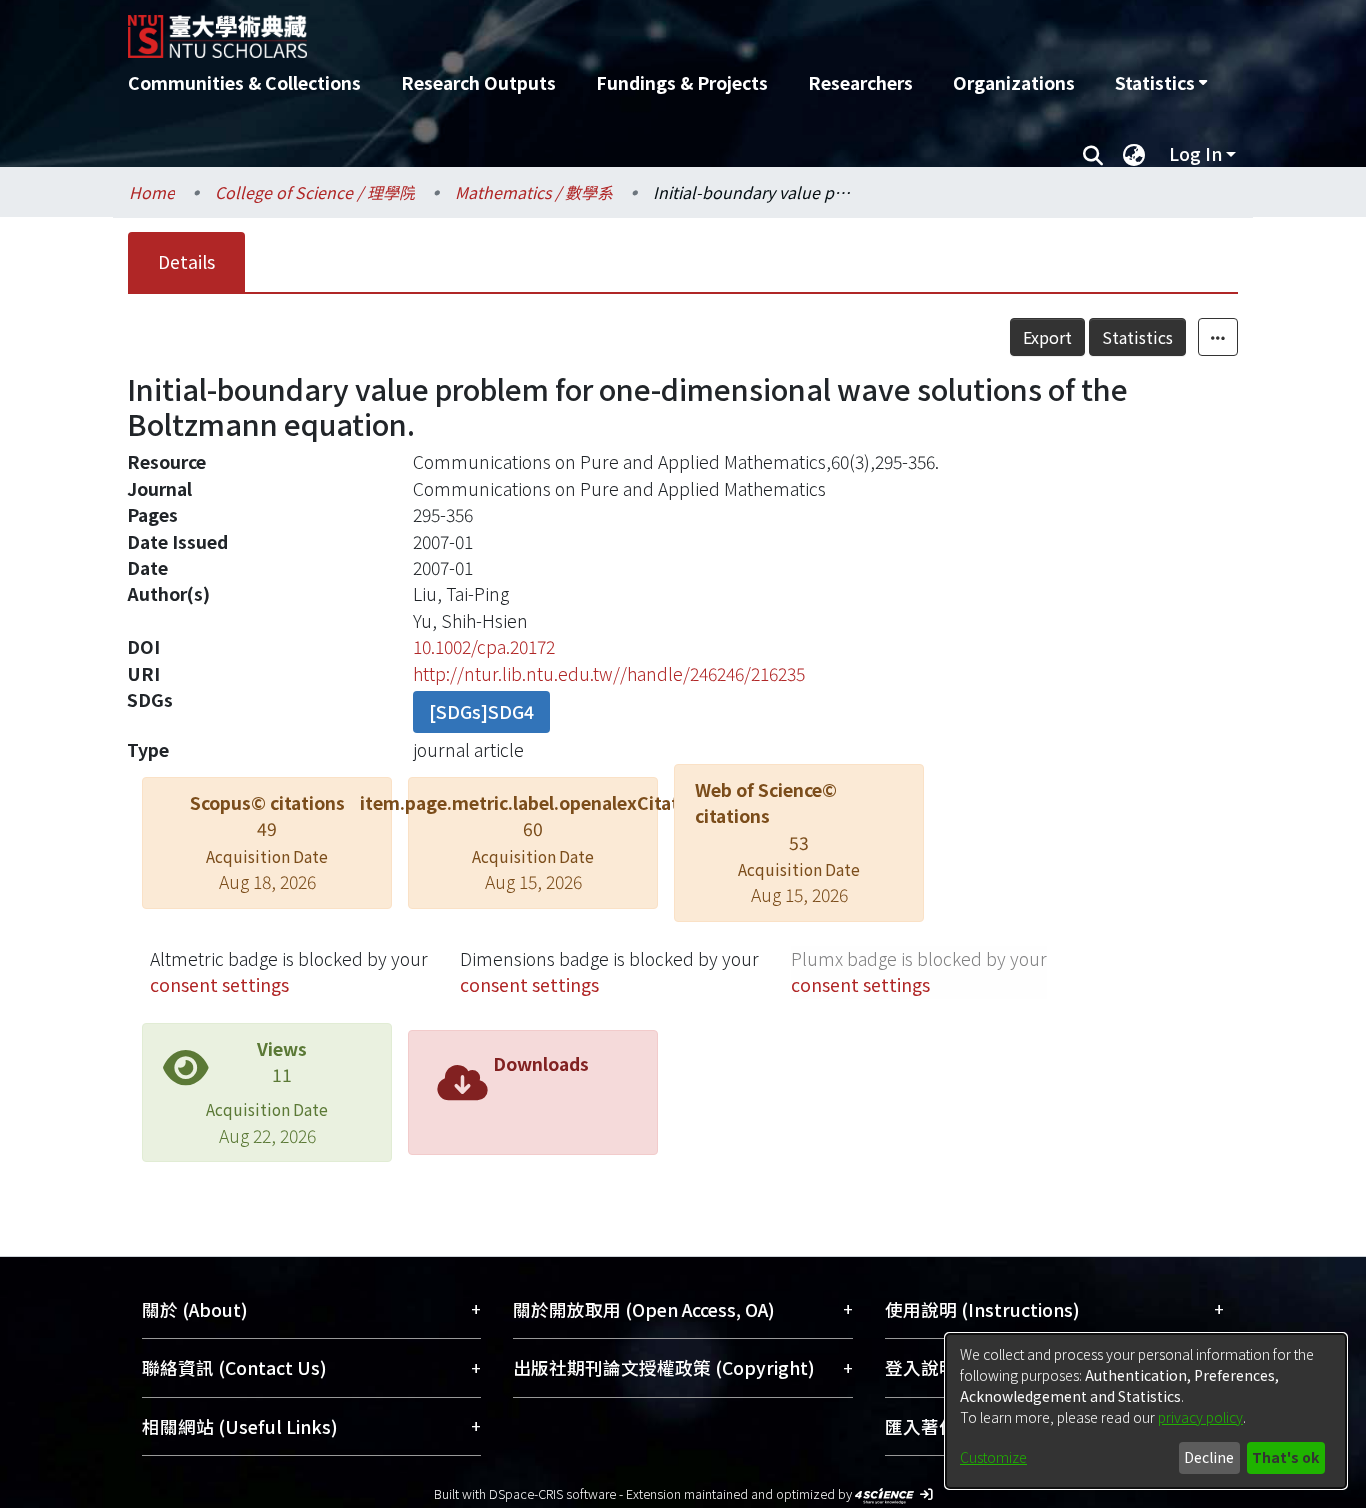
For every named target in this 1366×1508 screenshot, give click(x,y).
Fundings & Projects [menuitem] (682, 82)
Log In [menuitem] (1195, 153)
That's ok (1285, 1457)
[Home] (575, 29)
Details (186, 261)
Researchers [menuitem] (860, 82)
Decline (1209, 1457)
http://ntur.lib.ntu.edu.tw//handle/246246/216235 (609, 673)
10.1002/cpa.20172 (484, 646)
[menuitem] (1161, 83)
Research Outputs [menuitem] (478, 82)
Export (1047, 337)
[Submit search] (1092, 154)
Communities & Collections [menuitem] (244, 82)
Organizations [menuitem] (1014, 82)
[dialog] (1146, 1411)
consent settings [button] (219, 984)
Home (152, 192)
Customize (993, 1457)
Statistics (1137, 337)
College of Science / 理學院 (315, 192)
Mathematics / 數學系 (534, 192)
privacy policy (1200, 1417)
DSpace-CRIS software (552, 1493)
